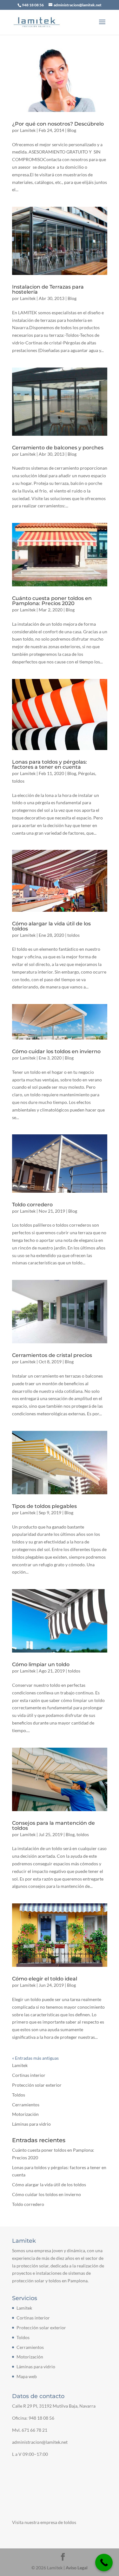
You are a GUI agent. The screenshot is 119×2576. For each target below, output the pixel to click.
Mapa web (27, 2376)
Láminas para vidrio (31, 2124)
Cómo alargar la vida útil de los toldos (51, 926)
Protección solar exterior (37, 2085)
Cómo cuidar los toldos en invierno (56, 1051)
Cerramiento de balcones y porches (58, 448)
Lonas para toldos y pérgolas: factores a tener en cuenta (50, 764)
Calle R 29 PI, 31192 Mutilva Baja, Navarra (54, 2406)
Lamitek (28, 130)
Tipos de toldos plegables (44, 1506)
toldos (18, 781)
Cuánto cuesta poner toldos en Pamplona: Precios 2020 (52, 601)
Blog (72, 130)
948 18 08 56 (41, 2418)
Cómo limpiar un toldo (41, 1664)
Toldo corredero (32, 1205)
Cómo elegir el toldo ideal (45, 1979)
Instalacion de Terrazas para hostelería (48, 289)
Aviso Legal (77, 2567)
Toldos (19, 2095)
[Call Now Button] (104, 2563)
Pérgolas (87, 773)
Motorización (25, 2114)
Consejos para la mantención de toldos (53, 1826)
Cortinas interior (29, 2075)
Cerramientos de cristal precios (52, 1355)
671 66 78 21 (34, 2430)
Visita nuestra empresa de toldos (44, 2522)
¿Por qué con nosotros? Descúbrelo (58, 124)
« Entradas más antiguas (35, 2058)
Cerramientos (26, 2105)
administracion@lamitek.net (40, 2442)
